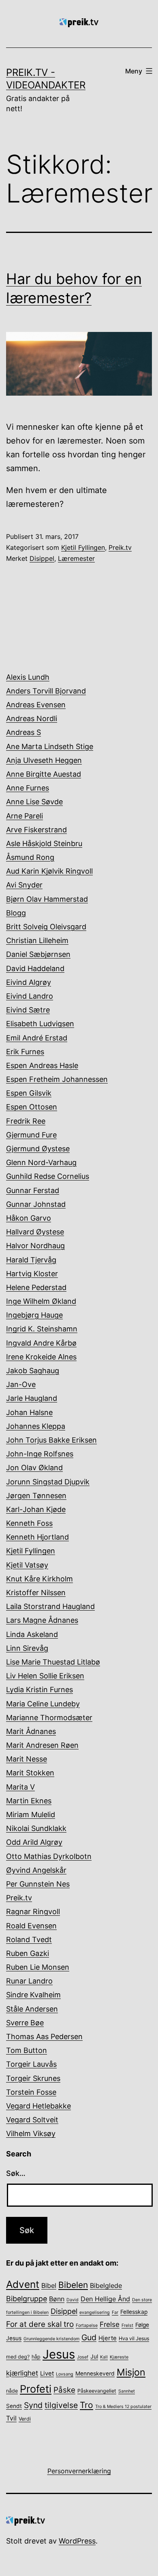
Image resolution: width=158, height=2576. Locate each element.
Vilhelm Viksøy (31, 2133)
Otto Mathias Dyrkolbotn (49, 1856)
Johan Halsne (29, 1412)
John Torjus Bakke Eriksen (51, 1440)
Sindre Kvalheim (33, 1995)
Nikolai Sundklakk (36, 1828)
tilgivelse (61, 2405)
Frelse (110, 2324)
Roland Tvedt (29, 1940)
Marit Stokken (30, 1773)
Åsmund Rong (30, 857)
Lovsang (65, 2374)
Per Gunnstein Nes (38, 1884)
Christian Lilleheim (37, 940)
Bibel (49, 2285)
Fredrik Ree (26, 1121)
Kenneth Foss (29, 1523)
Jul (94, 2356)
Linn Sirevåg (27, 1648)
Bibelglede (106, 2285)
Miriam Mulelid (31, 1815)
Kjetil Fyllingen (83, 547)
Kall (104, 2357)
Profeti (36, 2389)
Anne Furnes (28, 788)
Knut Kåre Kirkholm (39, 1579)
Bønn (57, 2299)
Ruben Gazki (28, 1953)
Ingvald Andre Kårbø (41, 1343)
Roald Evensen (31, 1926)
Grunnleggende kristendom (51, 2339)
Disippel (42, 558)
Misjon (131, 2372)
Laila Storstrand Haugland (50, 1606)
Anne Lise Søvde (34, 802)
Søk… (16, 2173)
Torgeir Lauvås (31, 2064)
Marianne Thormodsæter (49, 1718)
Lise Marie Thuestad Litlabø (53, 1662)
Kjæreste (119, 2357)
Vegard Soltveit (32, 2120)
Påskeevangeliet (97, 2391)
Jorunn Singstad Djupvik (48, 1482)
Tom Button (27, 2050)
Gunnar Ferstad (33, 1190)
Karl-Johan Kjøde (36, 1509)
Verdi (25, 2419)
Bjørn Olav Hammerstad (47, 899)
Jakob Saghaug (33, 1371)
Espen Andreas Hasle (42, 1065)
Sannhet (127, 2391)
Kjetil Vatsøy (27, 1565)
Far (115, 2312)
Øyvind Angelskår (36, 1870)
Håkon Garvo (29, 1218)
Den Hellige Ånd (105, 2299)
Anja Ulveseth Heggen (44, 760)
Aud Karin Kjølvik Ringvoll (49, 871)
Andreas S (23, 732)
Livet (47, 2374)
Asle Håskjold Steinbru (44, 843)
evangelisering (95, 2312)
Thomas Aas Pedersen (44, 2036)
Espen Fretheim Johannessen (57, 1079)
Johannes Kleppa (36, 1426)
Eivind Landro (30, 996)
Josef (83, 2357)
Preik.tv (120, 547)
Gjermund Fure (31, 1135)
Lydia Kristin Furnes (39, 1690)
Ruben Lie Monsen (38, 1967)
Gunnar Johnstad (36, 1204)
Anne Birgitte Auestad (44, 774)
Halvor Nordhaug (35, 1246)
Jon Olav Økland (34, 1468)
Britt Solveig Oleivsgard (46, 927)
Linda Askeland (32, 1634)
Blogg (16, 913)
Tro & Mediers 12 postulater (123, 2407)
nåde (12, 2391)
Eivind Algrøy (29, 982)
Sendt (14, 2406)
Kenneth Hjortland (37, 1537)
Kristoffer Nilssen (36, 1593)
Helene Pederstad (36, 1287)
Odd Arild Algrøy (34, 1842)
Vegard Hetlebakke (38, 2106)
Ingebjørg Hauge (34, 1315)
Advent (23, 2284)
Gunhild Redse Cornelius (48, 1176)
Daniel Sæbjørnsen (38, 954)
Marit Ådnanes (31, 1731)
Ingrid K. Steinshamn (42, 1329)
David (73, 2300)
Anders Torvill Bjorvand (46, 691)
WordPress (77, 2541)
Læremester (76, 558)
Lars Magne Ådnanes (42, 1620)
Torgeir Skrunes (33, 2078)
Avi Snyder (24, 885)
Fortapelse (87, 2325)
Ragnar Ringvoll (33, 1912)
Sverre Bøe (25, 2023)
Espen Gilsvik (29, 1093)
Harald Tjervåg (31, 1260)
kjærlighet (22, 2373)
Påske (64, 2390)
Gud (89, 2337)
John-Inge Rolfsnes (40, 1454)
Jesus (59, 2354)
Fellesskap (134, 2312)
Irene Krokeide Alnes (41, 1357)
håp (36, 2357)
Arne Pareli (25, 816)
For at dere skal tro (40, 2324)
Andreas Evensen (36, 705)
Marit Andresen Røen (42, 1745)
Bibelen (73, 2285)
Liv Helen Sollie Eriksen (45, 1676)
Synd (33, 2405)
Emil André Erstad (37, 1038)
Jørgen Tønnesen (36, 1496)
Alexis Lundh (28, 677)
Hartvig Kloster (32, 1274)
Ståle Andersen (32, 2009)
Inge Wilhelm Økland (41, 1301)
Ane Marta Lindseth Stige (50, 746)
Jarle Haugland (32, 1398)
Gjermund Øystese (38, 1149)
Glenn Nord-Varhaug (41, 1162)
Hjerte (108, 2338)
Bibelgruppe (27, 2299)
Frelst (127, 2325)
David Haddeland (35, 968)
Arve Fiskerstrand (36, 830)
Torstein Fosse (31, 2092)
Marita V (20, 1787)
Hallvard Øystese (35, 1232)
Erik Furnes (25, 1052)
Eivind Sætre (28, 1010)
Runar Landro (29, 1981)
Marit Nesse (27, 1759)
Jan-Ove (21, 1384)
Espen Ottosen (32, 1107)
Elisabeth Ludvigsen (40, 1024)
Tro (86, 2405)
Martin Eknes (29, 1801)
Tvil (11, 2418)
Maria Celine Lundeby (43, 1704)
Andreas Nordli (32, 718)
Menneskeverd (95, 2374)
